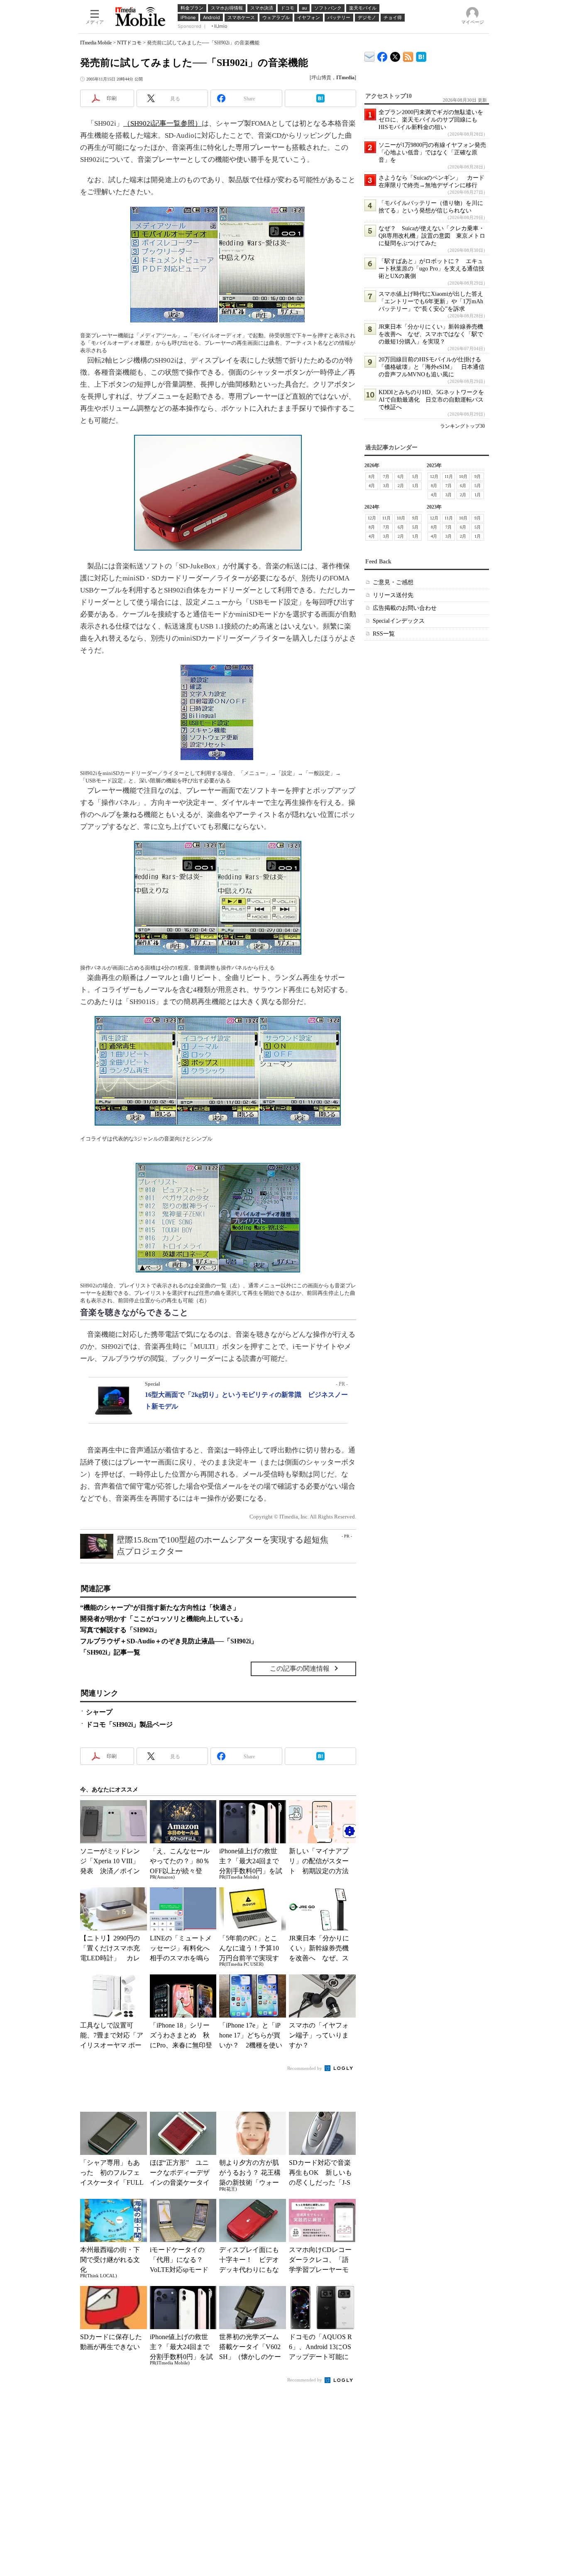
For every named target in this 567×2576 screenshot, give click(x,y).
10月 (463, 476)
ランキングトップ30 (462, 426)
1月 (415, 486)
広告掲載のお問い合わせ (405, 608)
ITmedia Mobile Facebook (382, 55)
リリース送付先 (393, 595)
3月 (386, 486)
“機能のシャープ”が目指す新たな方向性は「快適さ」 (160, 1607)
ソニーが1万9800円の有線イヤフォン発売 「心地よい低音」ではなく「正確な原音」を (435, 152)
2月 (401, 486)
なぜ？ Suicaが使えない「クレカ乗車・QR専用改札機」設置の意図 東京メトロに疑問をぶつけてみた (432, 236)
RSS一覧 (384, 634)
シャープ (99, 1712)
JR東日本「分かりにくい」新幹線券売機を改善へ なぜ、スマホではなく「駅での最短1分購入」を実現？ (431, 334)
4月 (372, 486)
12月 (434, 476)
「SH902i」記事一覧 (110, 1652)
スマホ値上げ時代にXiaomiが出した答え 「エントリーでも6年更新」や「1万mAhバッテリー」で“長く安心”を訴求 (434, 301)
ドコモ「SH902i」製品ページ (129, 1724)
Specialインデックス (399, 621)
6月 (401, 476)
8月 (372, 476)
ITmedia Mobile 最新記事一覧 (408, 55)
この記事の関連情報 (300, 1668)
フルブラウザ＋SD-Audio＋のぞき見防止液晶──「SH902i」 (169, 1641)
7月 (386, 476)
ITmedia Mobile (96, 43)
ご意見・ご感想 (393, 582)
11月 (449, 476)
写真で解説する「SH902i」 (120, 1630)
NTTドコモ (129, 43)
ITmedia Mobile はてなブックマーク (421, 55)
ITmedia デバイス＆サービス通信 (370, 55)
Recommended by (305, 2068)
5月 (415, 476)
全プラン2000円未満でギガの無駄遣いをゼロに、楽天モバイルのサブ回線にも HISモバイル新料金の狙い (431, 120)
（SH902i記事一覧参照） (163, 123)
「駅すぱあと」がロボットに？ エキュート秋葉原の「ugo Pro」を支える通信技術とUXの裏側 (431, 269)
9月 (478, 476)
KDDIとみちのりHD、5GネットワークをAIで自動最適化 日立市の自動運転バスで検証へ (431, 400)
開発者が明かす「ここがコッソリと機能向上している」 (163, 1619)
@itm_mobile (395, 55)
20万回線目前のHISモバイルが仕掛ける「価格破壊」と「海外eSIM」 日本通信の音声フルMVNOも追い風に (431, 367)
